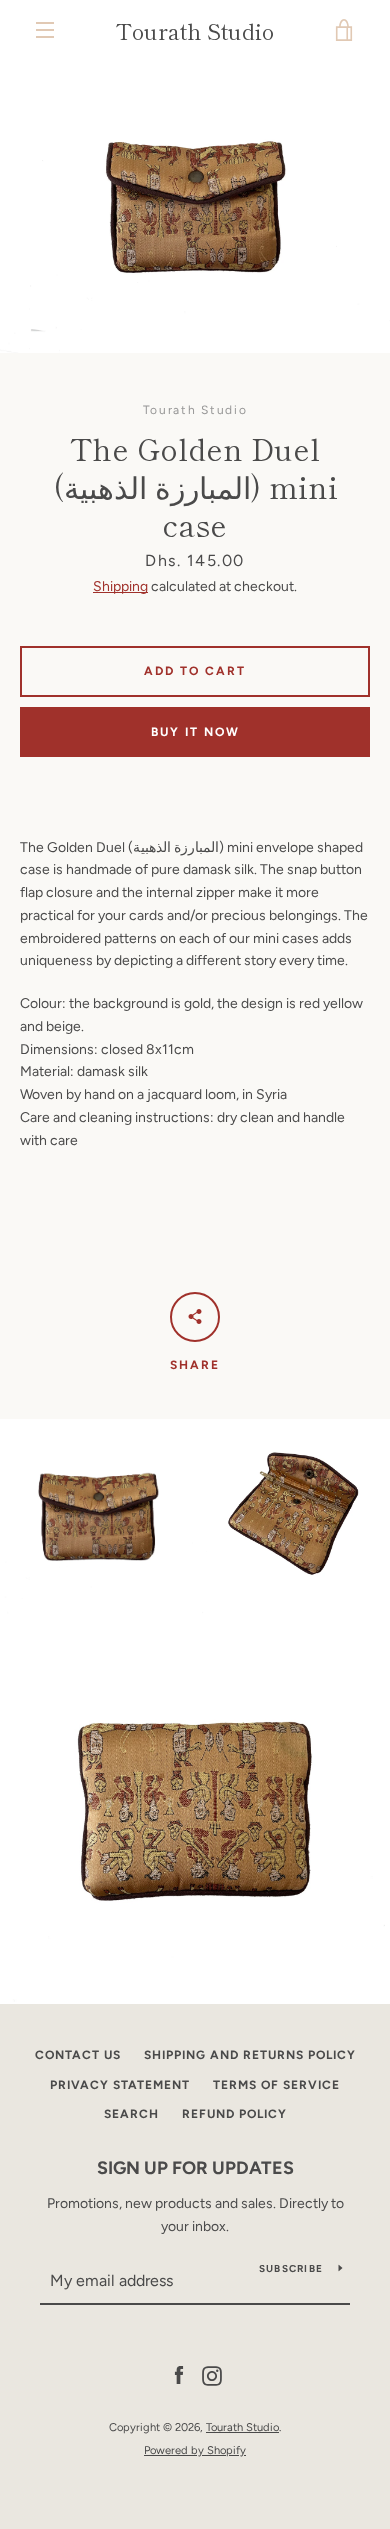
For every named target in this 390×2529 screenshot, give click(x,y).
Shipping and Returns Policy (250, 2055)
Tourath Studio (195, 30)
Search (131, 2114)
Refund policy (234, 2114)
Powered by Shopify (195, 2450)
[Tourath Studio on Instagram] (212, 2375)
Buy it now (195, 732)
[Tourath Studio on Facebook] (179, 2375)
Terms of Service (276, 2085)
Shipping (120, 586)
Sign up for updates (195, 2168)
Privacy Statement (120, 2085)
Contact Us (78, 2055)
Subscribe (291, 2268)
